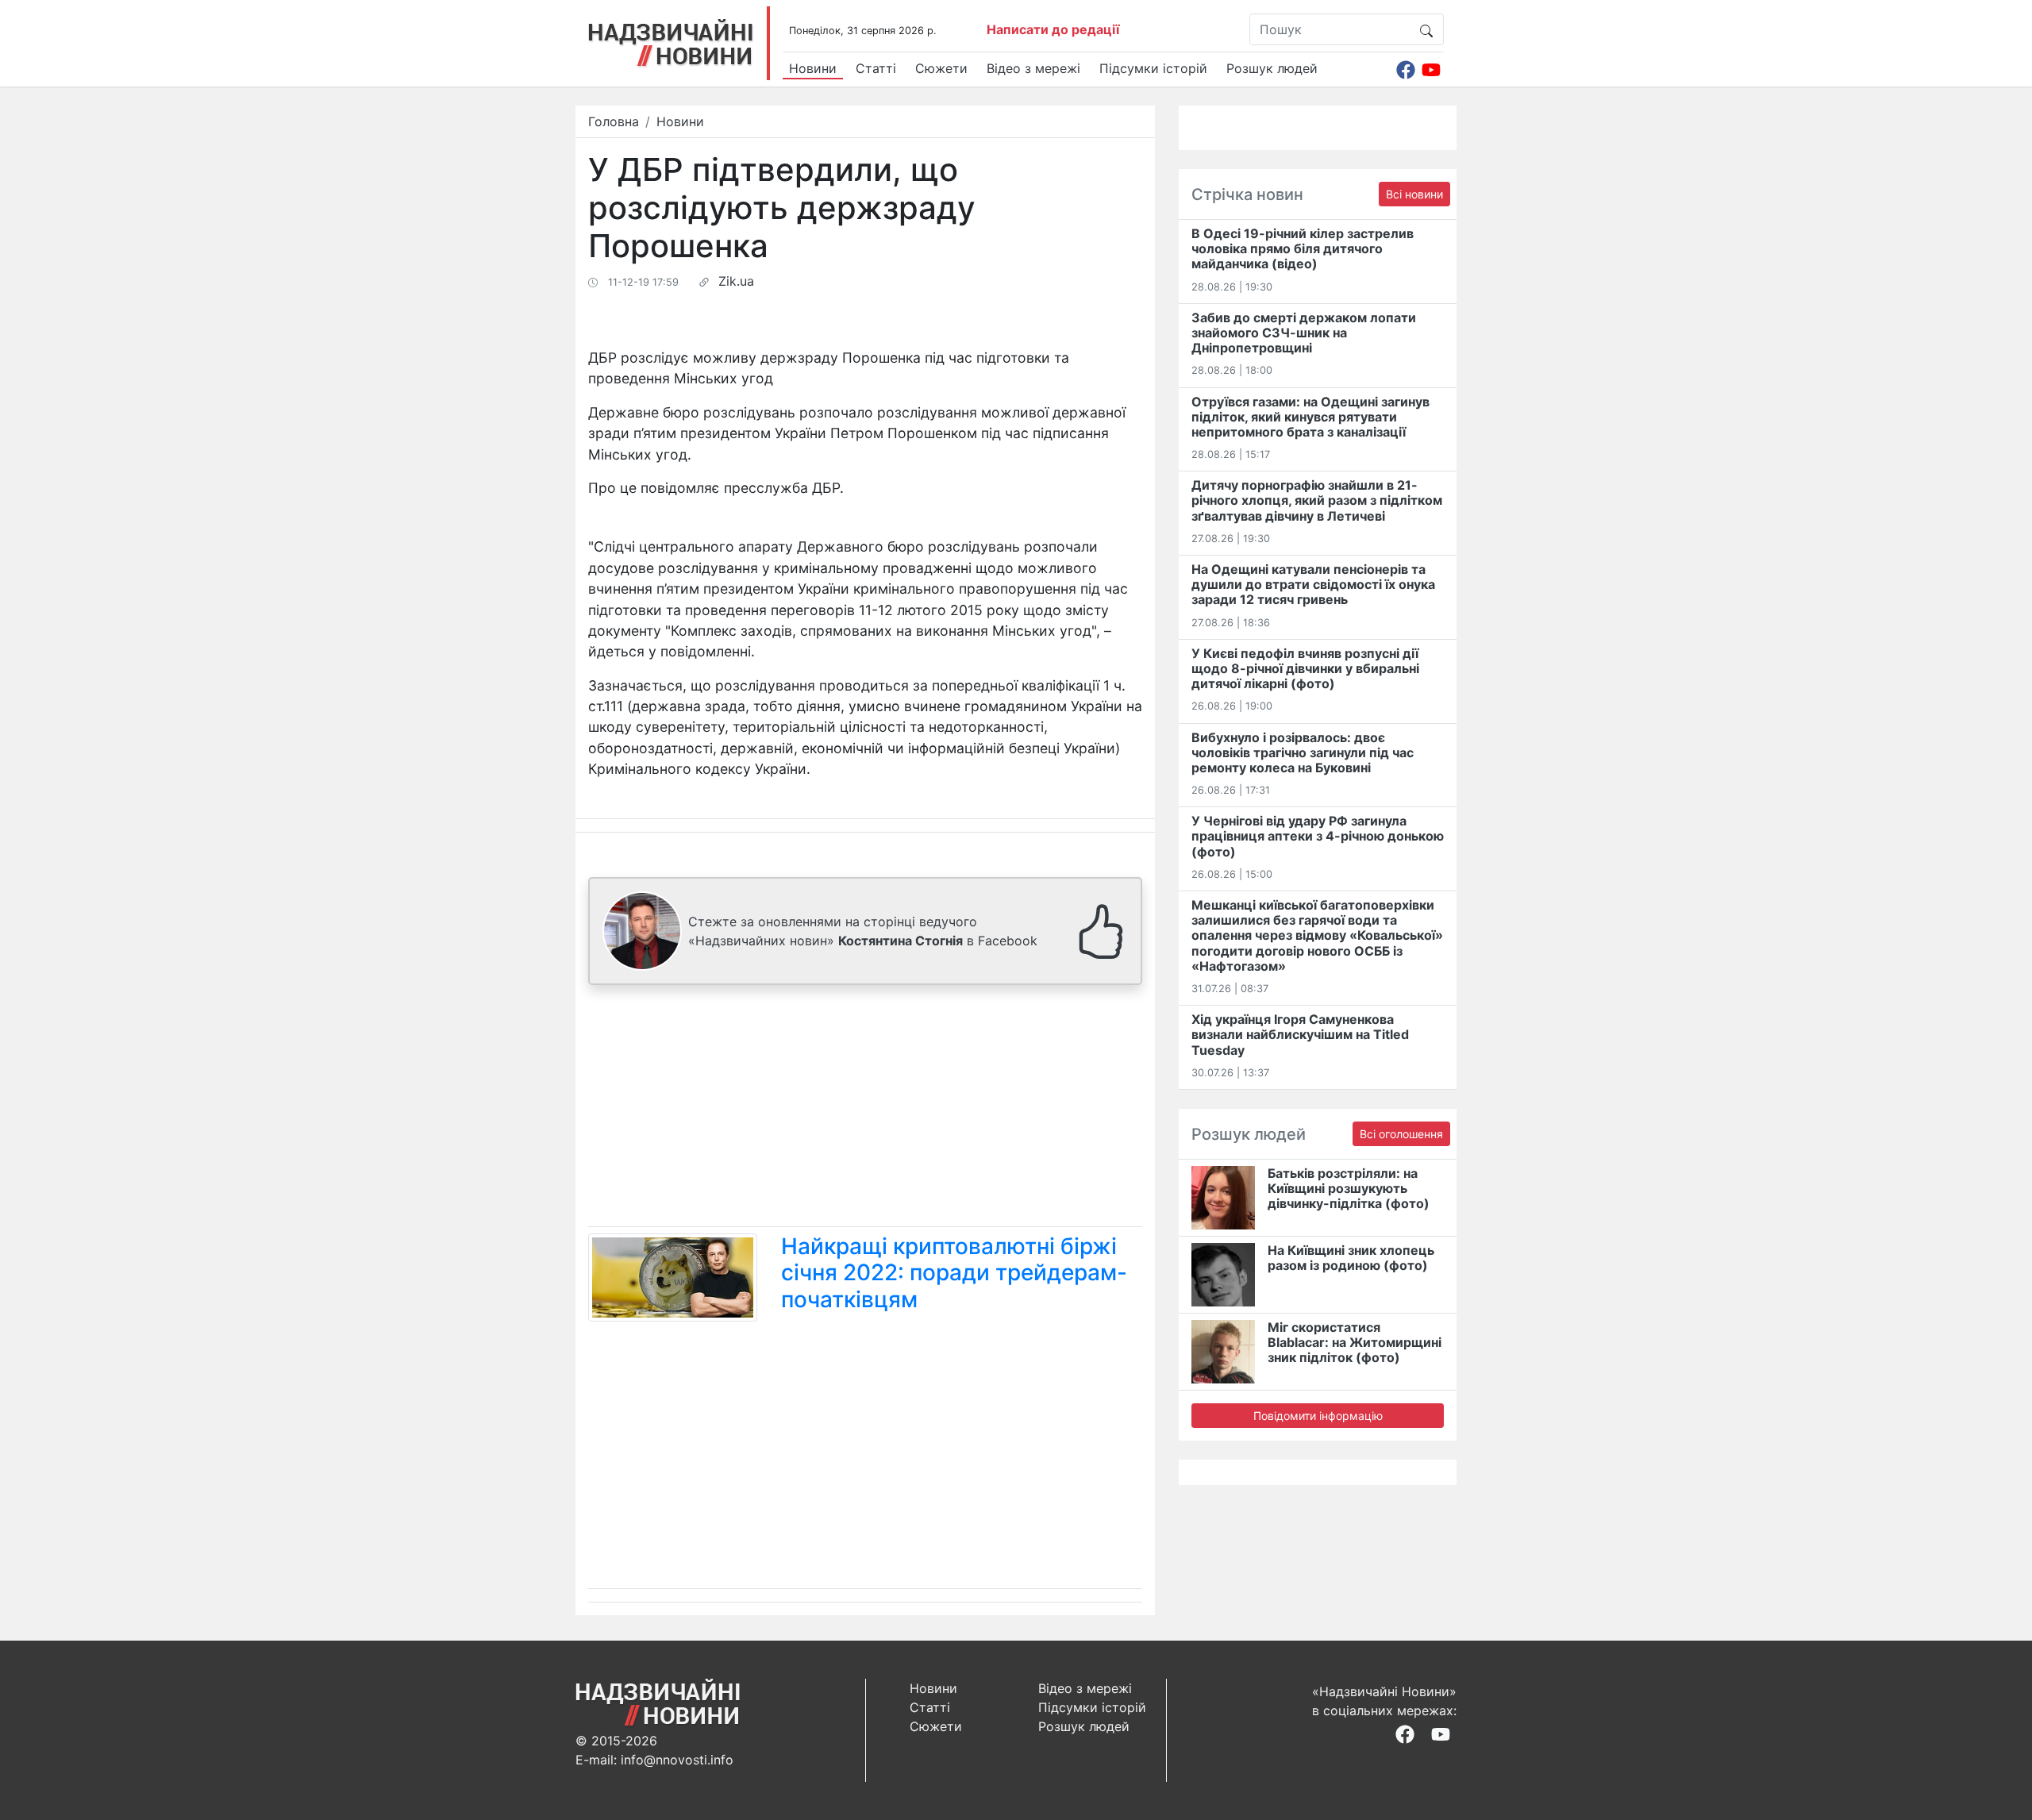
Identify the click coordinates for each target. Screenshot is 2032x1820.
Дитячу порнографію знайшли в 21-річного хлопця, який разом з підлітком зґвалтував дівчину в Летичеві (1317, 500)
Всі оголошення (1401, 1134)
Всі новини (1414, 194)
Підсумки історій (1153, 68)
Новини (813, 68)
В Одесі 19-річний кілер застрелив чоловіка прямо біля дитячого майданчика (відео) (1303, 248)
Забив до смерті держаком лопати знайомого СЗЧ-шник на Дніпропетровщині (1304, 333)
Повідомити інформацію (1318, 1416)
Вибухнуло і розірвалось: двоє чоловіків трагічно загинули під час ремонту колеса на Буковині (1303, 752)
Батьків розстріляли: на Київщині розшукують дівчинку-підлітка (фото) (1349, 1188)
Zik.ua (736, 281)
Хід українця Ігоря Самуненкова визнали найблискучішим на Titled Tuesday (1300, 1034)
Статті (876, 68)
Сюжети (941, 68)
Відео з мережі (1033, 68)
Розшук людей (1272, 68)
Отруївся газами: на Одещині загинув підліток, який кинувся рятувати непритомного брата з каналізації (1310, 417)
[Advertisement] (865, 1109)
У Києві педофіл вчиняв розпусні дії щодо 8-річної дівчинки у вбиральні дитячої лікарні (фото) (1305, 668)
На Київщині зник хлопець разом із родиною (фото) (1351, 1258)
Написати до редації (1053, 29)
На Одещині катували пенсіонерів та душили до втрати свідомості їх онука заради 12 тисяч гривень (1313, 584)
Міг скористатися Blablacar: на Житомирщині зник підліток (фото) (1355, 1342)
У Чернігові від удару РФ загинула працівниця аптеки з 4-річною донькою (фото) (1318, 836)
